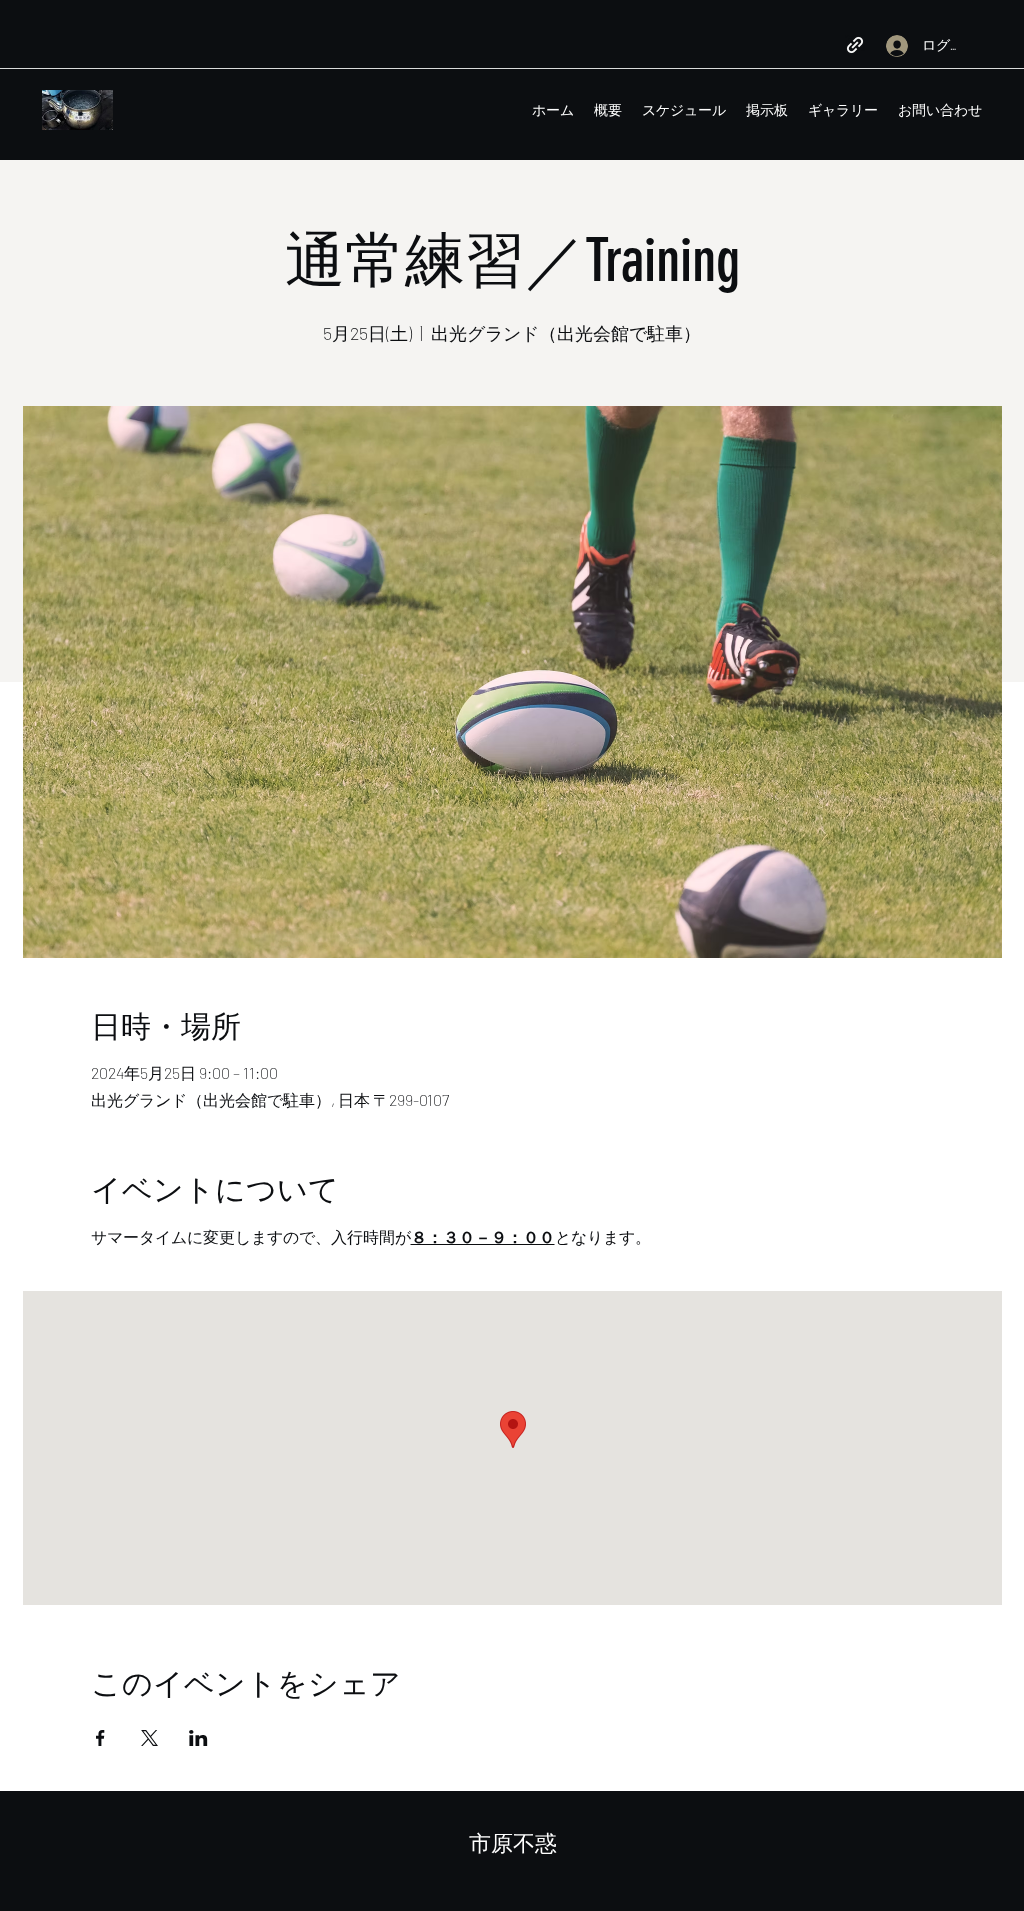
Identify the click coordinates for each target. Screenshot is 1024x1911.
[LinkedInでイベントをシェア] (198, 1738)
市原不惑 (513, 1843)
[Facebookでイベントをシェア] (100, 1738)
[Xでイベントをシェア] (149, 1738)
